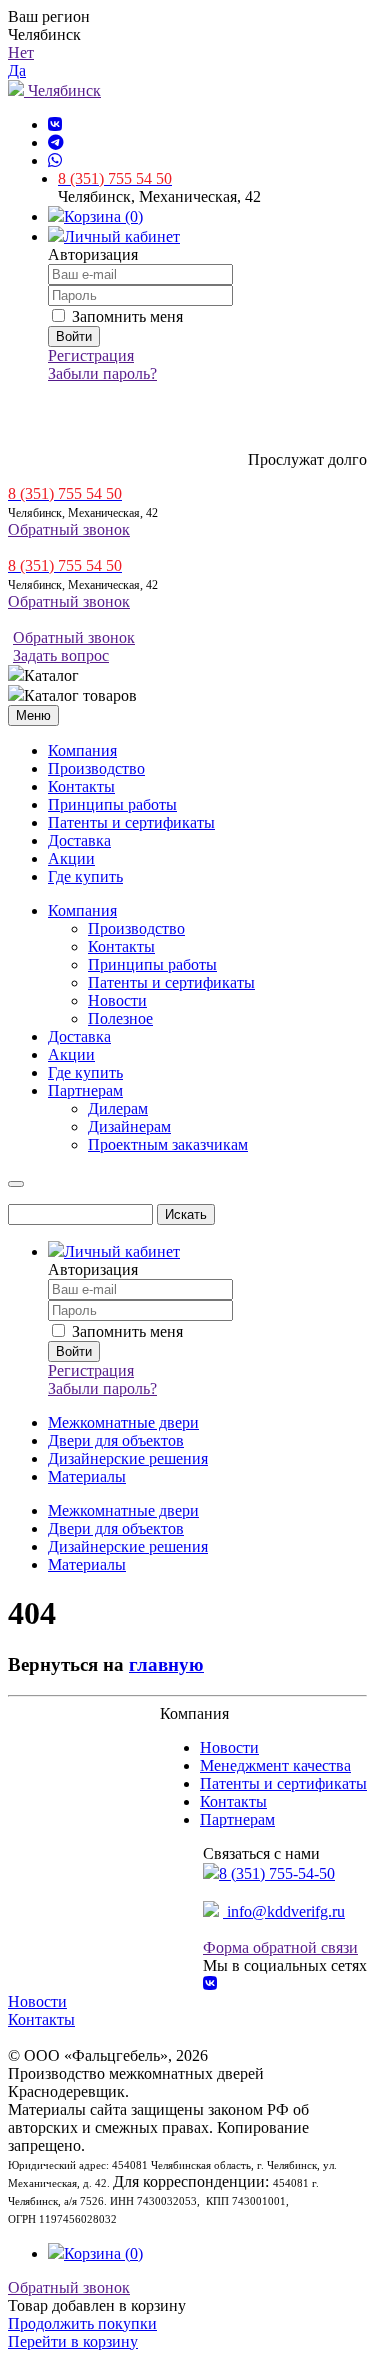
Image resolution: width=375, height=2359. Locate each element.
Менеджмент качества (275, 1765)
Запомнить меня (125, 316)
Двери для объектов (116, 1440)
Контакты (81, 786)
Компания (82, 750)
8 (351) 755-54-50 (277, 1873)
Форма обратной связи (280, 1947)
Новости (229, 1747)
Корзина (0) (103, 216)
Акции (71, 858)
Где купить (85, 876)
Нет (21, 52)
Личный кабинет (122, 236)
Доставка (79, 840)
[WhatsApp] (55, 160)
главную (166, 1664)
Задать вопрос (61, 655)
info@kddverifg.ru (284, 1911)
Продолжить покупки (82, 2323)
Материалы (87, 1476)
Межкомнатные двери (123, 1422)
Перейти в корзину (73, 2341)
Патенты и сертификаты (131, 822)
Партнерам (237, 1819)
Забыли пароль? (102, 373)
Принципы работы (112, 804)
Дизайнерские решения (128, 1458)
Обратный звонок (69, 529)
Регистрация (91, 355)
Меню (33, 715)
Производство (96, 768)
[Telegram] (56, 142)
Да (17, 70)
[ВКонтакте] (55, 124)
